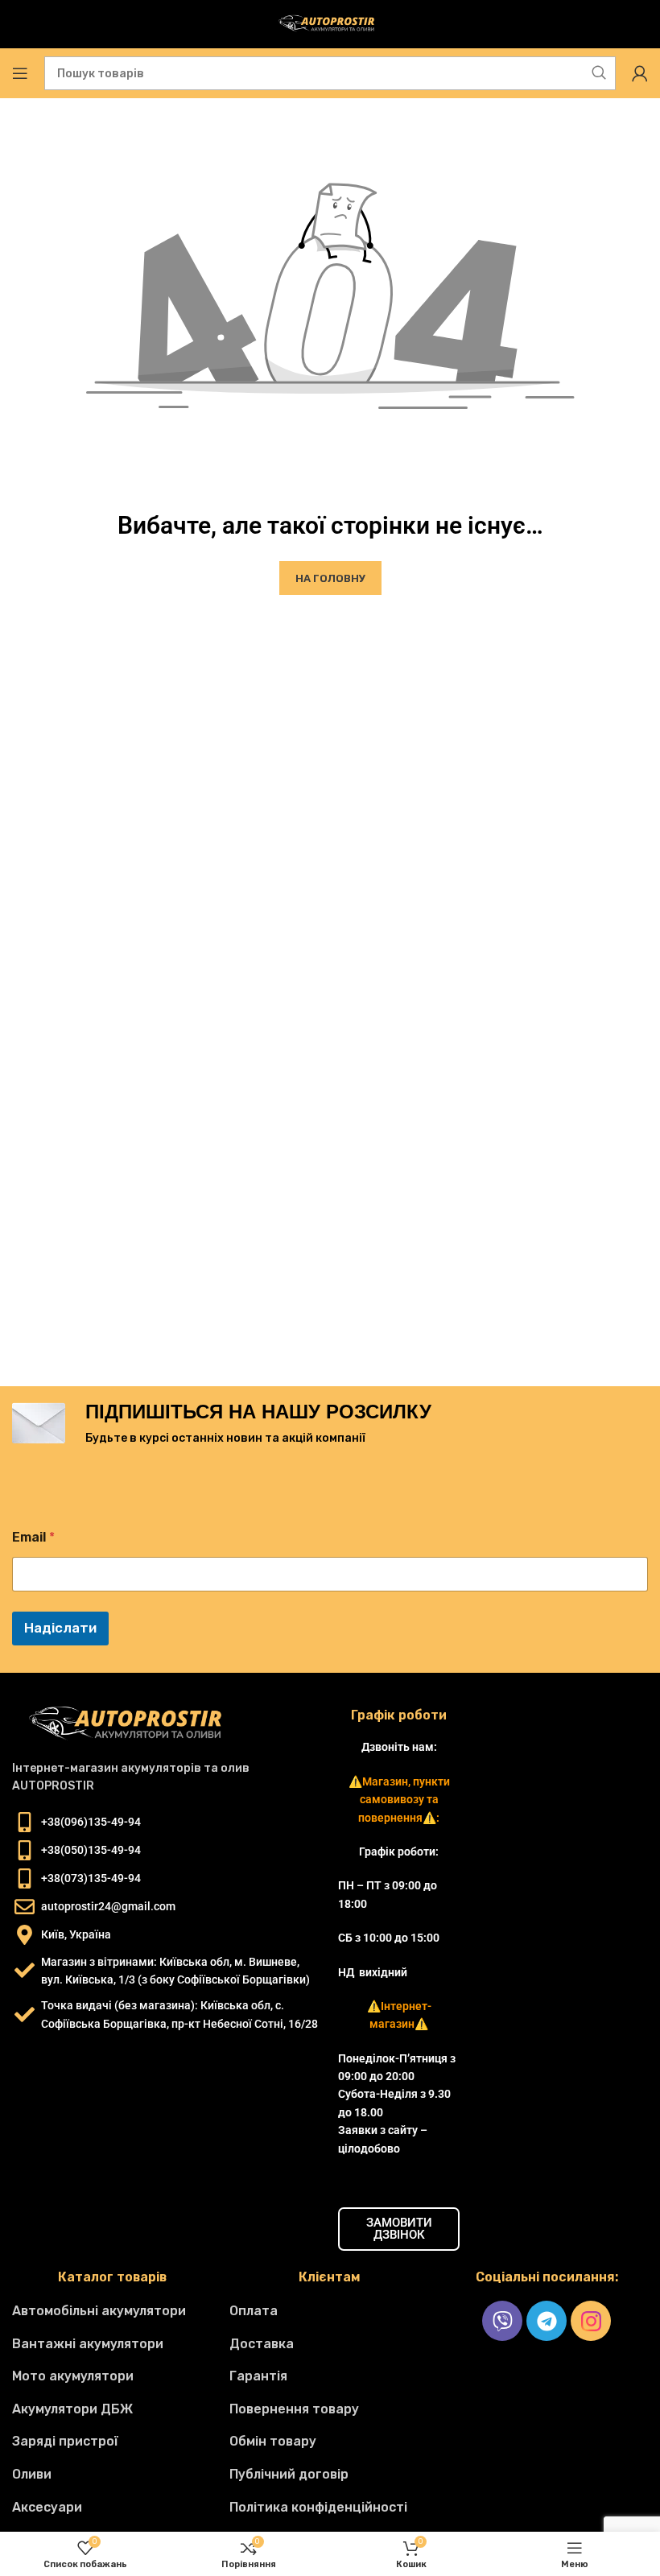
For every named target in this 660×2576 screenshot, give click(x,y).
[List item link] (113, 2311)
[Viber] (502, 2321)
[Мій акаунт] (640, 73)
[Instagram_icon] (591, 2321)
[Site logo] (330, 24)
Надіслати (60, 1628)
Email (33, 1537)
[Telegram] (547, 2321)
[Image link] (133, 1723)
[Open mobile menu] (20, 73)
